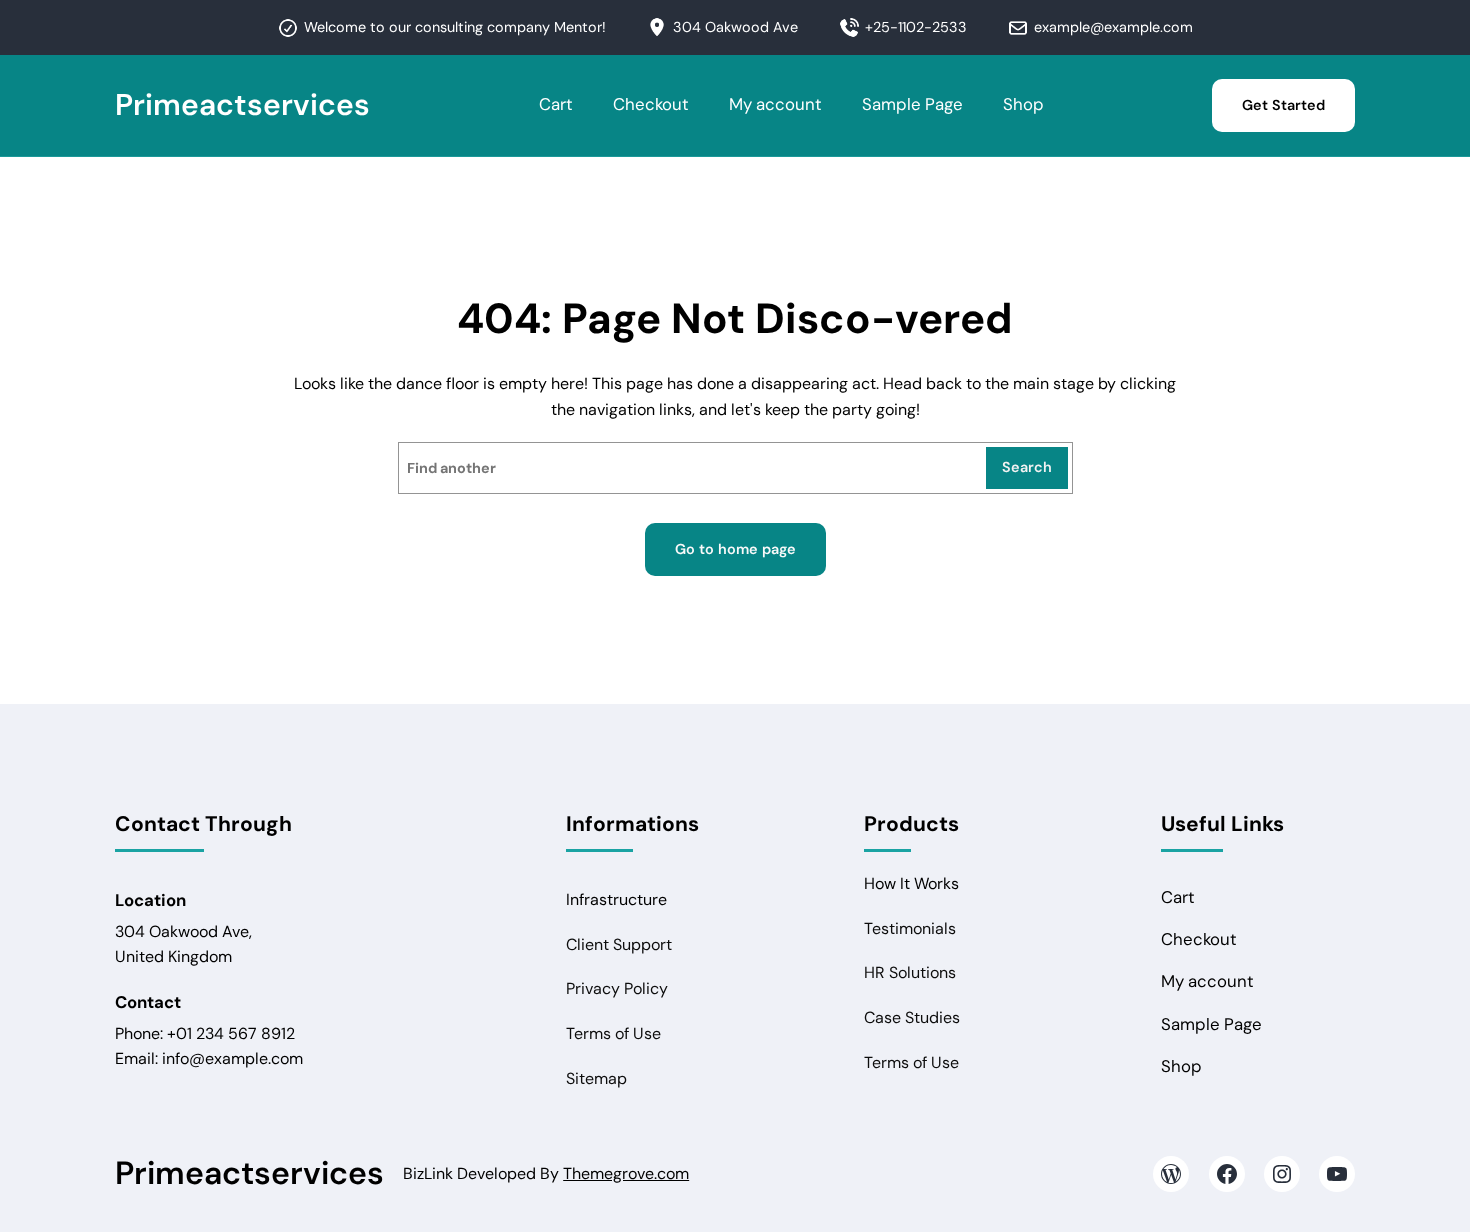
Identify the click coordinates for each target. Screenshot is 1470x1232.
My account (775, 104)
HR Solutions (910, 972)
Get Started (1283, 105)
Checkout (651, 104)
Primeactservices (242, 104)
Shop (1023, 104)
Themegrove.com (626, 1173)
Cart (556, 104)
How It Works (911, 883)
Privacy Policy (617, 988)
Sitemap (596, 1078)
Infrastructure (616, 899)
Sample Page (912, 104)
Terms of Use (613, 1033)
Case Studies (912, 1017)
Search (1027, 467)
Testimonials (910, 928)
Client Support (619, 944)
